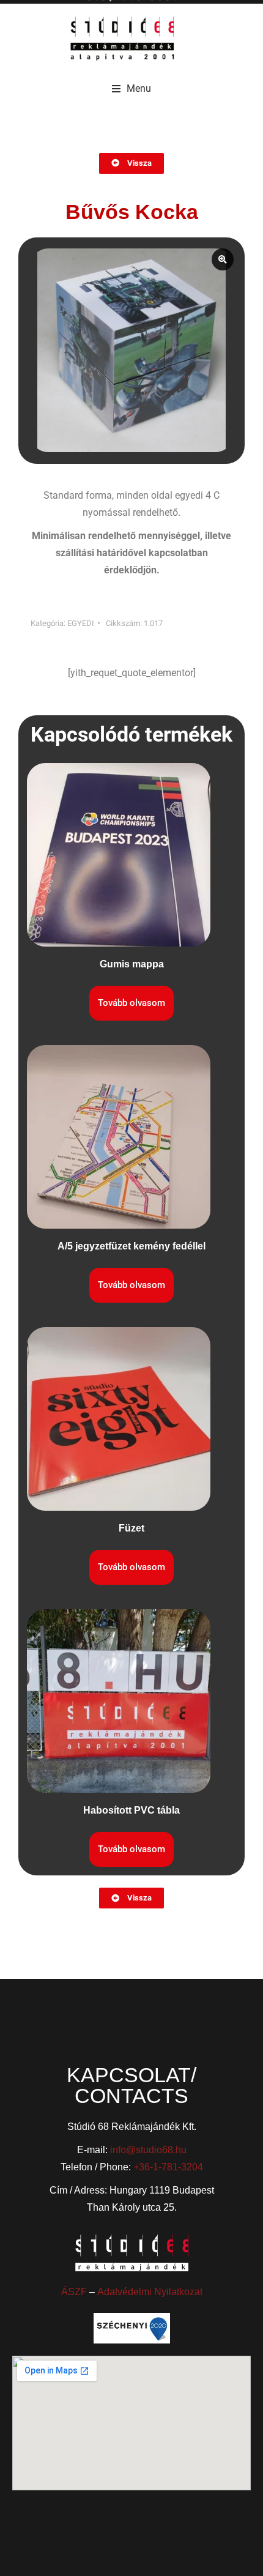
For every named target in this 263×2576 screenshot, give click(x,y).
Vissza (139, 163)
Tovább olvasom (131, 1003)
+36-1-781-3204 (168, 2167)
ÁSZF (74, 2292)
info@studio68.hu (148, 2150)
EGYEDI (81, 623)
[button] (131, 89)
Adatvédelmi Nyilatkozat (150, 2292)
